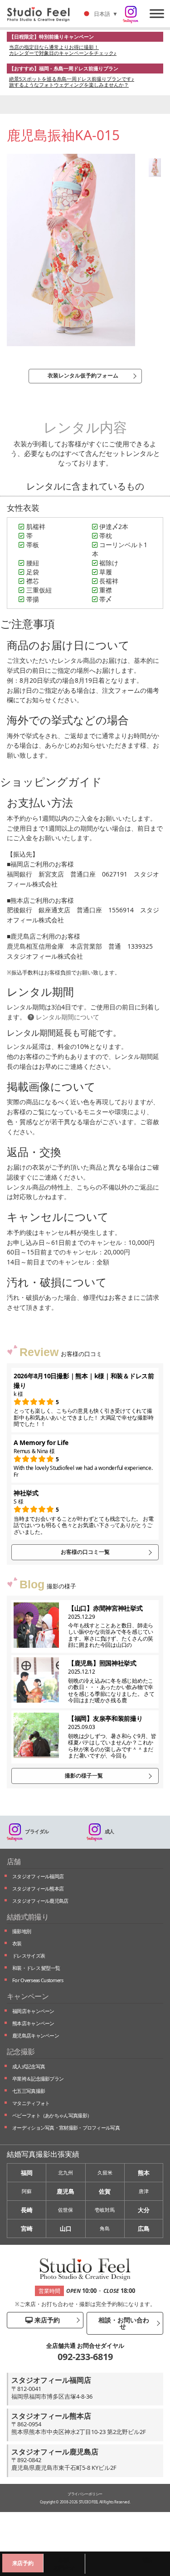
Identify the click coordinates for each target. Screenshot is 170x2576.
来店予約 (46, 2320)
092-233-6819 (85, 2357)
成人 (109, 1831)
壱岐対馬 (105, 2210)
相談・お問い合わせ (123, 2323)
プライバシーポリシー (85, 2494)
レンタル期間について (67, 1017)
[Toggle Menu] (157, 13)
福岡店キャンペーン (33, 2011)
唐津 (144, 2191)
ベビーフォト (52, 2115)
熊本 (144, 2173)
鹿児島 (66, 2191)
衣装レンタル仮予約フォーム (83, 375)
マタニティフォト (31, 2103)
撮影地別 (22, 1931)
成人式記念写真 (29, 2066)
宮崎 (27, 2228)
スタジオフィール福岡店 (38, 1876)
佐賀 (105, 2191)
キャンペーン (28, 1996)
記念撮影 (21, 2052)
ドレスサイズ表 (29, 1956)
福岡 (27, 2173)
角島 (105, 2228)
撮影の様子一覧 (84, 1775)
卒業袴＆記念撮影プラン (38, 2079)
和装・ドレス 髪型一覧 (36, 1968)
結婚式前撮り (28, 1917)
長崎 (27, 2210)
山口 (66, 2228)
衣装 (17, 1943)
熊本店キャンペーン (33, 2023)
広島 (144, 2228)
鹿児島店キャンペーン (36, 2035)
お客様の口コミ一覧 (85, 1552)
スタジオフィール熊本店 (38, 1888)
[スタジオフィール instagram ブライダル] (131, 15)
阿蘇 (27, 2191)
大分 (144, 2210)
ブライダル (37, 1831)
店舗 (14, 1861)
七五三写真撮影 (29, 2091)
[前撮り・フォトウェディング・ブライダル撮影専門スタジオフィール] (42, 14)
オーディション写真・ (66, 2128)
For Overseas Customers (38, 1980)
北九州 (66, 2172)
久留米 (105, 2172)
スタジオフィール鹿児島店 (40, 1901)
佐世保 (66, 2210)
